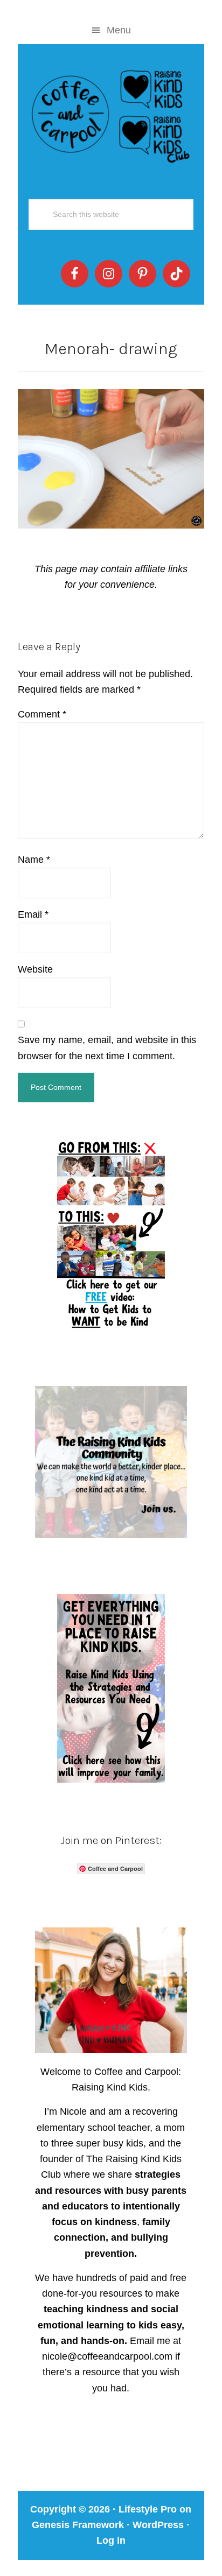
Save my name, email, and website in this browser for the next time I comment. (107, 1048)
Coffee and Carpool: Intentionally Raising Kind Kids (111, 114)
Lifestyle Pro (148, 2509)
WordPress (158, 2525)
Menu (119, 30)
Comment (42, 714)
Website (35, 969)
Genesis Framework (78, 2525)
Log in (111, 2540)
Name (34, 860)
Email (33, 914)
